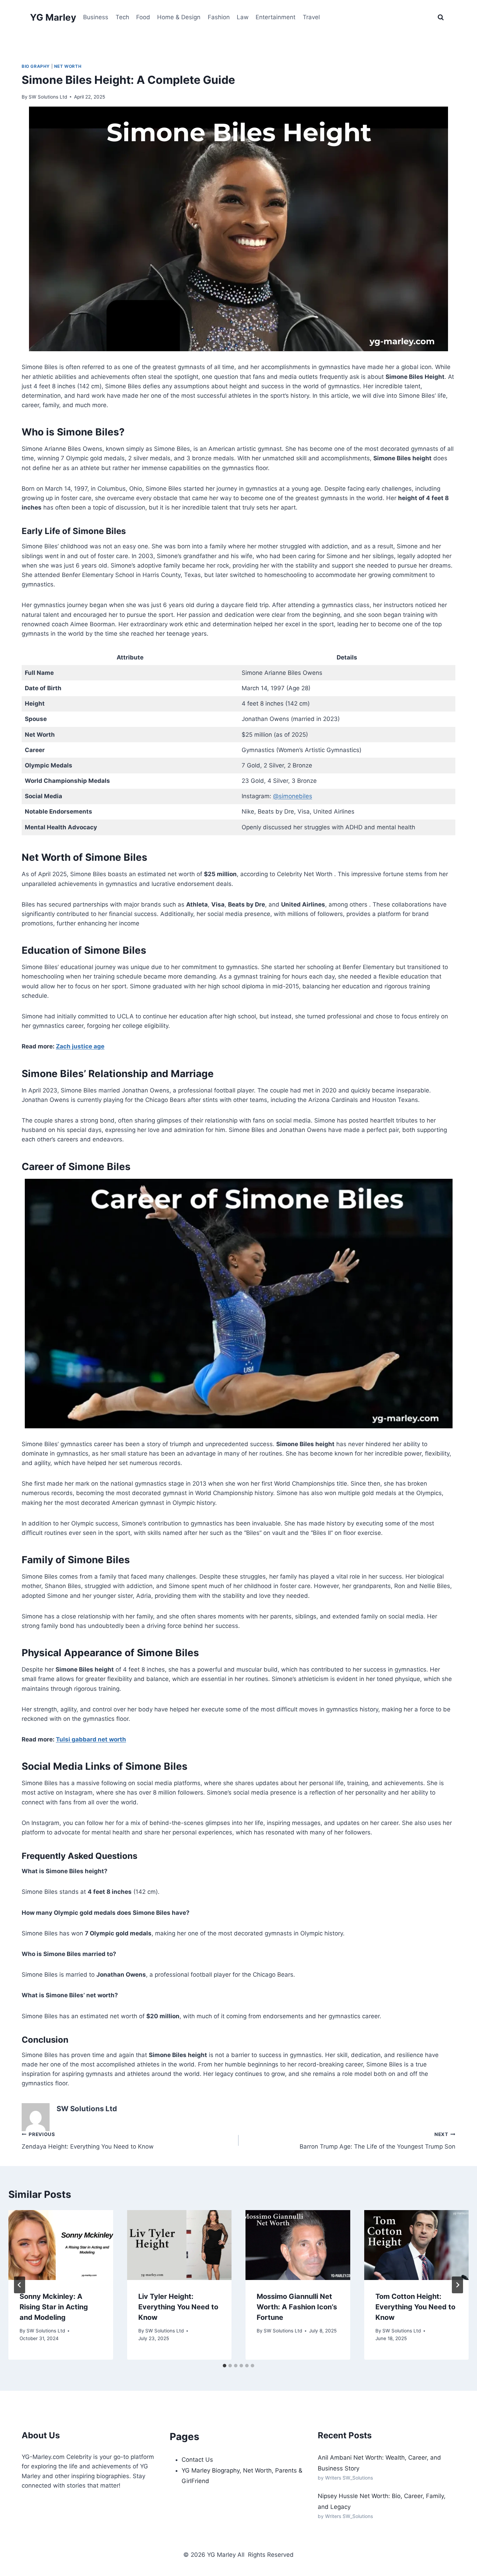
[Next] (457, 2285)
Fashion (219, 17)
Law (243, 17)
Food (143, 17)
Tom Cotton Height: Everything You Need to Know (415, 2307)
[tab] (225, 2366)
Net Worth (68, 66)
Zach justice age (80, 1046)
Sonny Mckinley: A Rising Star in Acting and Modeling (54, 2307)
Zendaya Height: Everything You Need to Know (88, 2141)
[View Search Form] (441, 17)
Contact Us (197, 2460)
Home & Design (179, 17)
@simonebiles (293, 796)
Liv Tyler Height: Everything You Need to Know (178, 2307)
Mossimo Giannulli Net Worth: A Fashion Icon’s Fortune (297, 2307)
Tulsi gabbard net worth (91, 1739)
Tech (122, 17)
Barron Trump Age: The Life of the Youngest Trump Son (377, 2141)
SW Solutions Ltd (48, 97)
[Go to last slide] (20, 2285)
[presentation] (61, 2245)
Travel (311, 17)
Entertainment (276, 17)
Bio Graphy (36, 66)
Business (96, 17)
